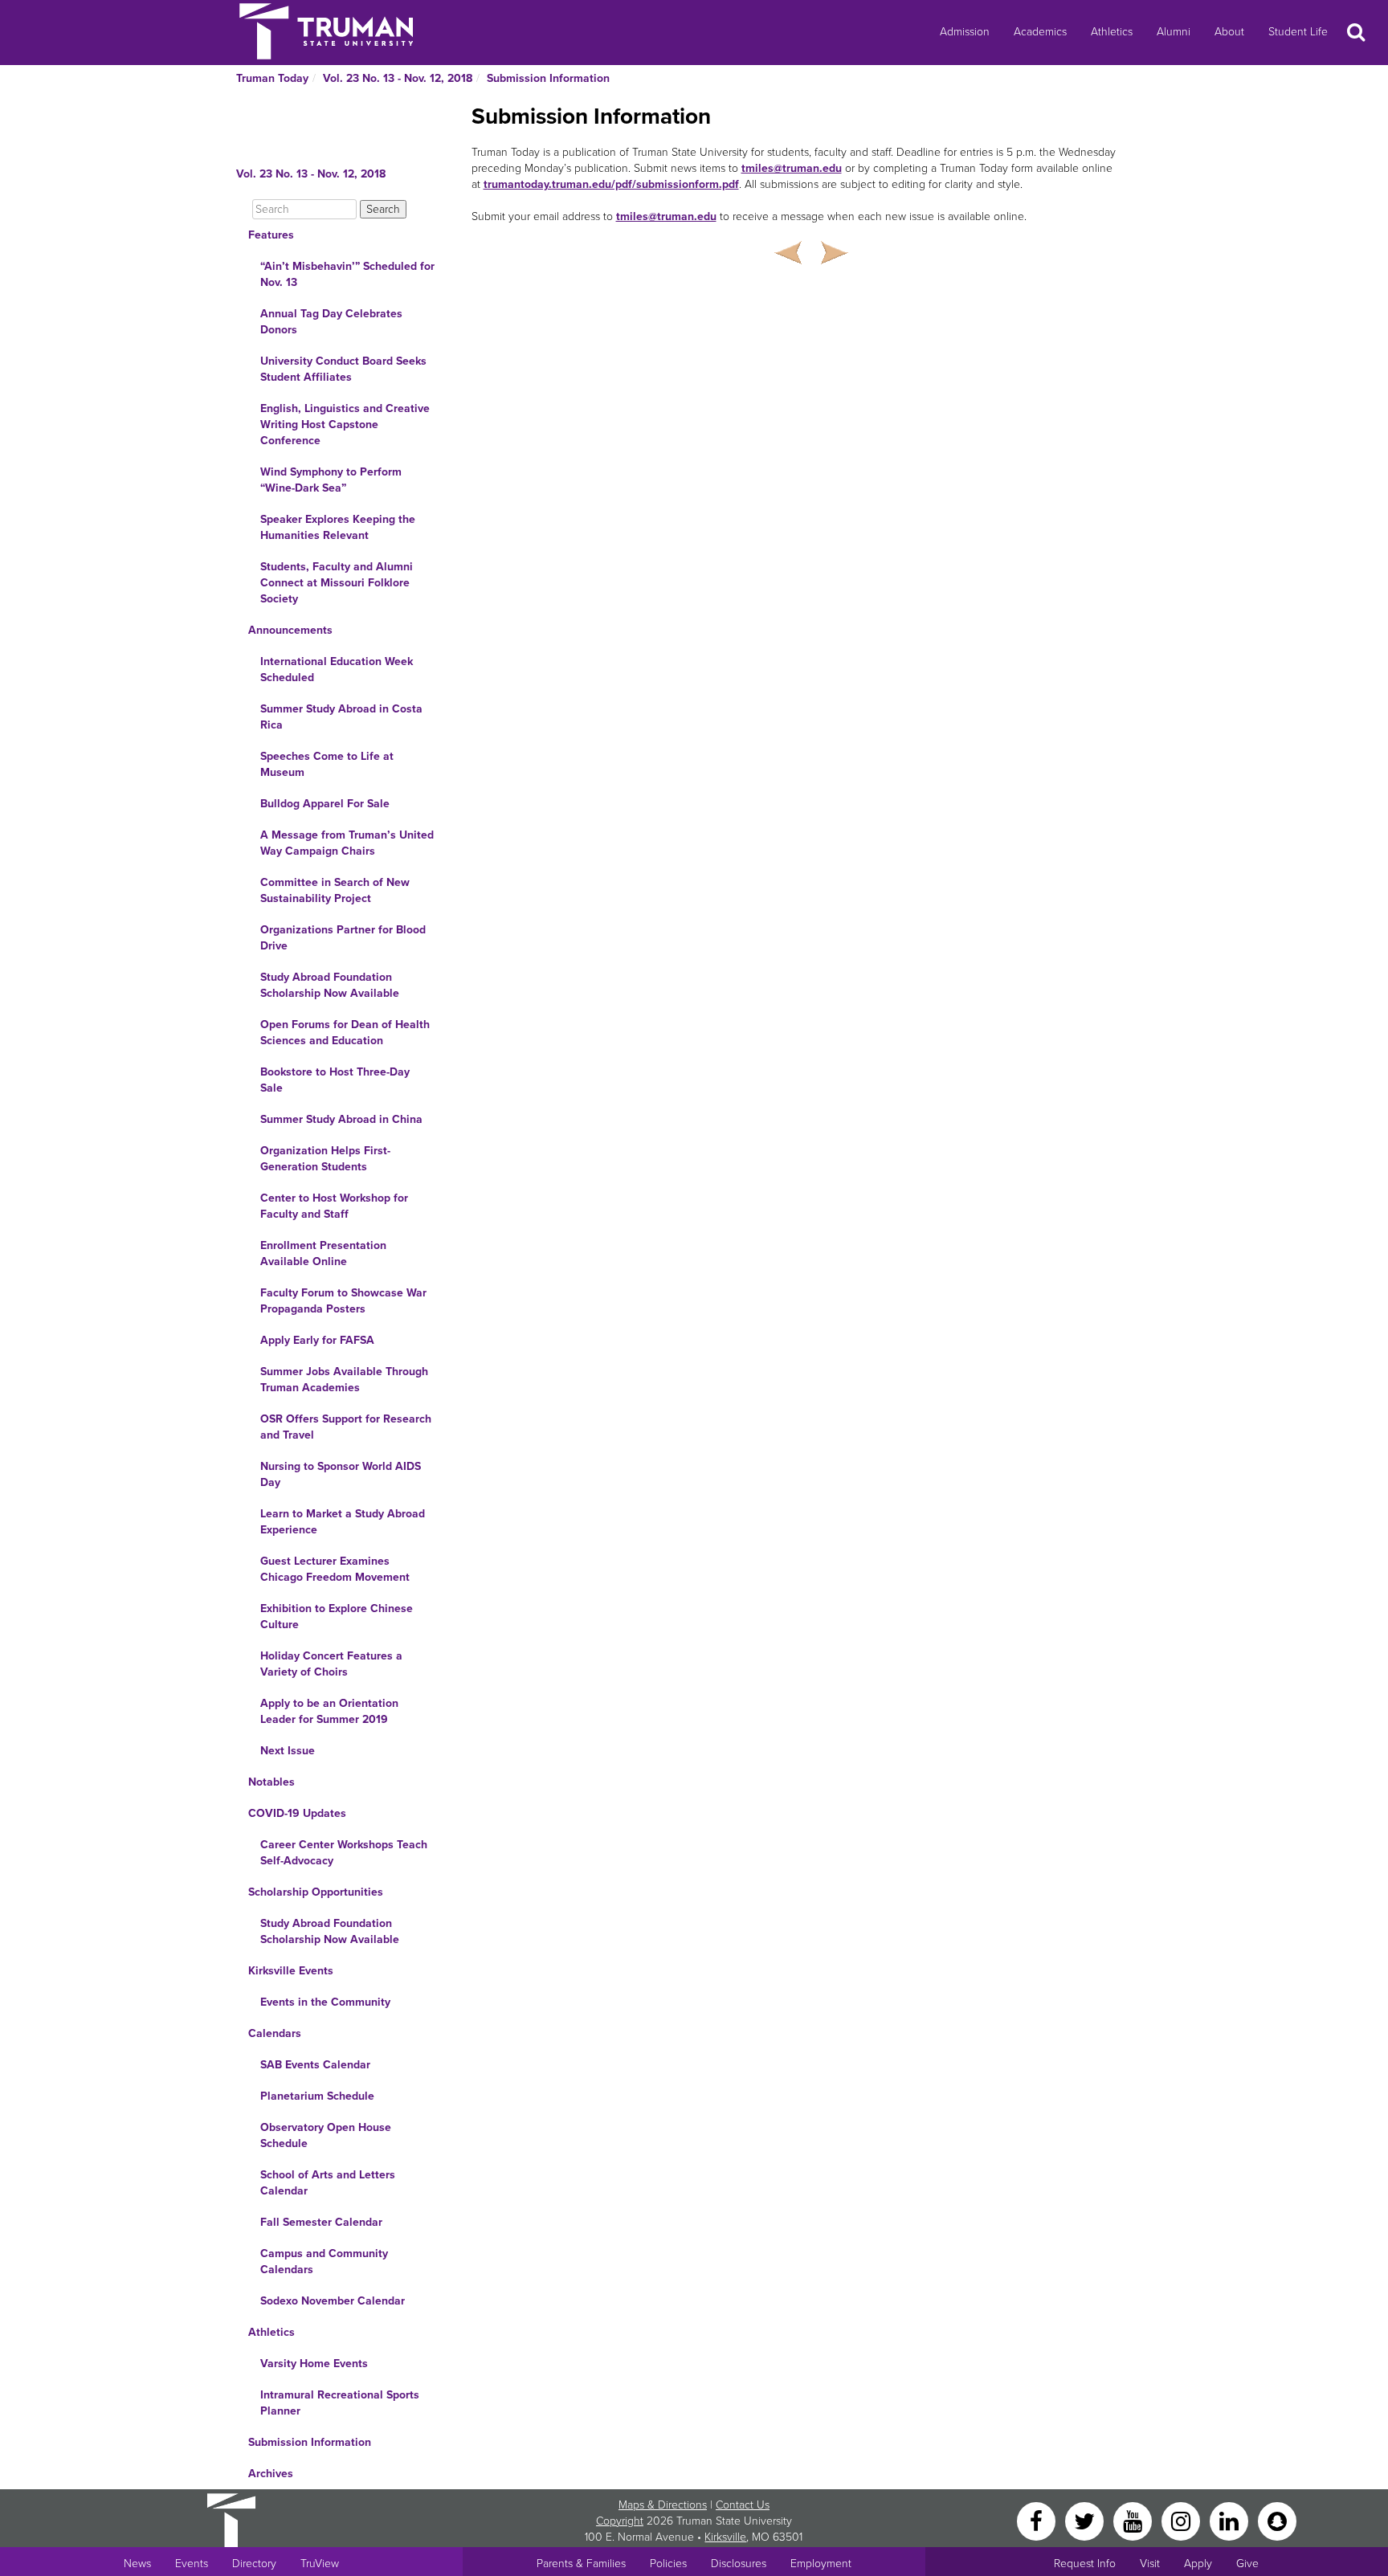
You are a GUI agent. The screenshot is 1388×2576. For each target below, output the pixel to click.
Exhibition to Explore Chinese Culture (337, 1617)
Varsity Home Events (314, 2364)
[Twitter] (1086, 2520)
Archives (271, 2474)
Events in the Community (325, 2002)
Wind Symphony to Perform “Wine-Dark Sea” (331, 480)
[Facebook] (1038, 2520)
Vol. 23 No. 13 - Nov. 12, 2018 (398, 78)
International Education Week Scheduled (337, 670)
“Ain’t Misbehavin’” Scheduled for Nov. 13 (347, 274)
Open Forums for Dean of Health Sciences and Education (345, 1033)
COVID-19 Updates (297, 1813)
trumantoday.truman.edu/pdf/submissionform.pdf (611, 184)
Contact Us (743, 2505)
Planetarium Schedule (317, 2096)
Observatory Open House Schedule (326, 2135)
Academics (1040, 32)
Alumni (1174, 32)
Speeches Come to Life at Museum (327, 764)
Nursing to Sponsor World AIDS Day (341, 1474)
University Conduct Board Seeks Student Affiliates (343, 369)
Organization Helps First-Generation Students (325, 1159)
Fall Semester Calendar (321, 2222)
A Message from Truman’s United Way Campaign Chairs (347, 843)
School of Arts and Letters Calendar (328, 2183)
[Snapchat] (1277, 2520)
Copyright (620, 2521)
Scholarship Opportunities (316, 1892)
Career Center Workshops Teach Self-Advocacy (344, 1853)
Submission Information (548, 78)
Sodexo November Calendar (333, 2301)
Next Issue (288, 1751)
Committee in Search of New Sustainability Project (335, 890)
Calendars (275, 2033)
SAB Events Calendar (315, 2065)
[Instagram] (1182, 2520)
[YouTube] (1134, 2520)
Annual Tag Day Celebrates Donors (331, 322)
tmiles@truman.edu (792, 168)
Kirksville (725, 2537)
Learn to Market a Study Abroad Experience (343, 1522)
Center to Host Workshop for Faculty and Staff (334, 1206)
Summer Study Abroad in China (341, 1119)
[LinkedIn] (1231, 2520)
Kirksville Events (291, 1971)
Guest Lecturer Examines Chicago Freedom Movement (335, 1569)
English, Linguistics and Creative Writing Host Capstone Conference (345, 425)
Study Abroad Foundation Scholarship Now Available (330, 985)
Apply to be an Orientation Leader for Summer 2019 (329, 1711)
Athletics (1112, 32)
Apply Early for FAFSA (317, 1340)
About (1229, 32)
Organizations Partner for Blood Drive (343, 938)
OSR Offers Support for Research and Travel (346, 1427)
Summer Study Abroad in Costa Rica (341, 717)
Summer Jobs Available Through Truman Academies (344, 1380)
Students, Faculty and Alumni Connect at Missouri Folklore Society (337, 583)
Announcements (290, 630)
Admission (965, 32)
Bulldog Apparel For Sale (325, 804)
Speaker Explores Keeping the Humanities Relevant (338, 527)
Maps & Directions (663, 2505)
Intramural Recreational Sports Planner (340, 2403)
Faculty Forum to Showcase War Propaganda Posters (343, 1301)
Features (271, 235)
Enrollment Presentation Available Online (323, 1253)
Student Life (1298, 32)
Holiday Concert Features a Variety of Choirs (331, 1664)
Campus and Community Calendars (324, 2262)
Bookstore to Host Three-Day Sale (335, 1080)
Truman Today (272, 78)
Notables (271, 1782)
